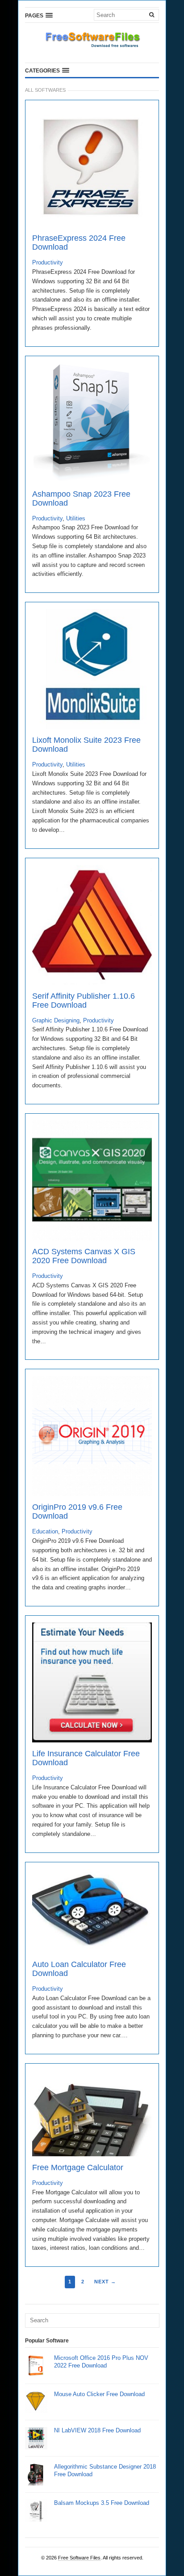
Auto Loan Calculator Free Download (79, 1969)
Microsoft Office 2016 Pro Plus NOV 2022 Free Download (101, 2362)
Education (45, 1531)
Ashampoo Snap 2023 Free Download (81, 498)
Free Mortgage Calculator (78, 2167)
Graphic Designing (56, 1020)
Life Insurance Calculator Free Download (86, 1758)
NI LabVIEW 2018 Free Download (97, 2430)
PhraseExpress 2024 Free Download (79, 243)
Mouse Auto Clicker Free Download (99, 2394)
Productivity (48, 262)
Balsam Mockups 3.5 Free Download (102, 2503)
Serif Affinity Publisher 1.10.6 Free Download (84, 1001)
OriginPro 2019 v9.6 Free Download (77, 1512)
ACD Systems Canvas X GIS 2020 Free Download (84, 1256)
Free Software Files (79, 2558)
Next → (105, 2282)
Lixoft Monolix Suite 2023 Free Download (86, 745)
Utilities (76, 518)
